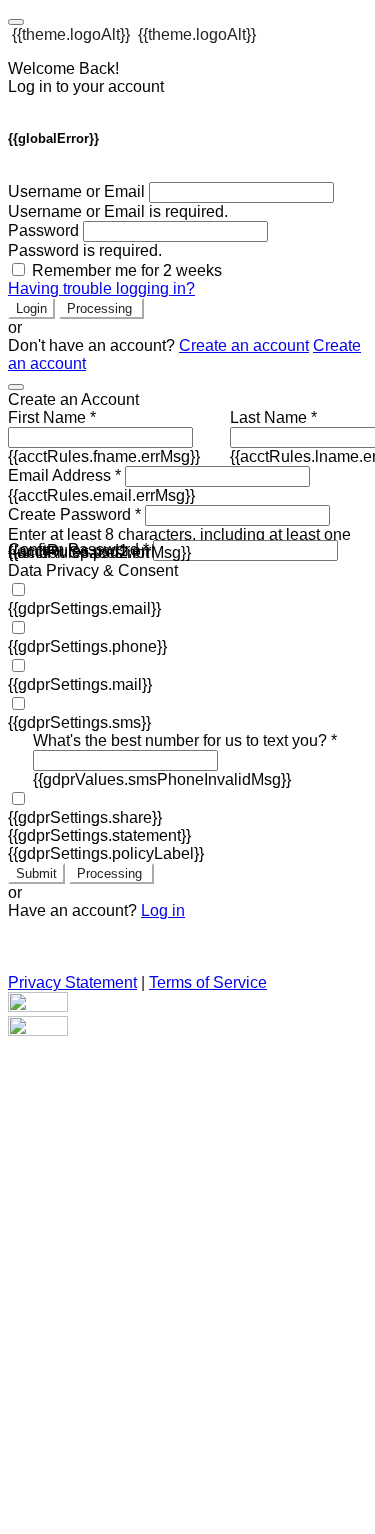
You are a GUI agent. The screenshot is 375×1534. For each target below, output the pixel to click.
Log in (163, 910)
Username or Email (76, 191)
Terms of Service (208, 982)
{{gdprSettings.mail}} (80, 684)
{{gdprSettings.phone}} (87, 646)
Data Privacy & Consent (93, 570)
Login (31, 308)
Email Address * (64, 475)
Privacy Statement (72, 982)
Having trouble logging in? (101, 288)
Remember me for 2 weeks (127, 270)
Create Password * (74, 514)
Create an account (244, 345)
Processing (101, 308)
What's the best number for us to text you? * (185, 740)
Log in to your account (86, 86)
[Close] (16, 387)
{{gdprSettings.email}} (84, 608)
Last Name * (273, 417)
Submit (36, 873)
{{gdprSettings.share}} (85, 817)
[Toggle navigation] (16, 22)
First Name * (52, 417)
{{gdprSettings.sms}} (79, 722)
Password (43, 230)
